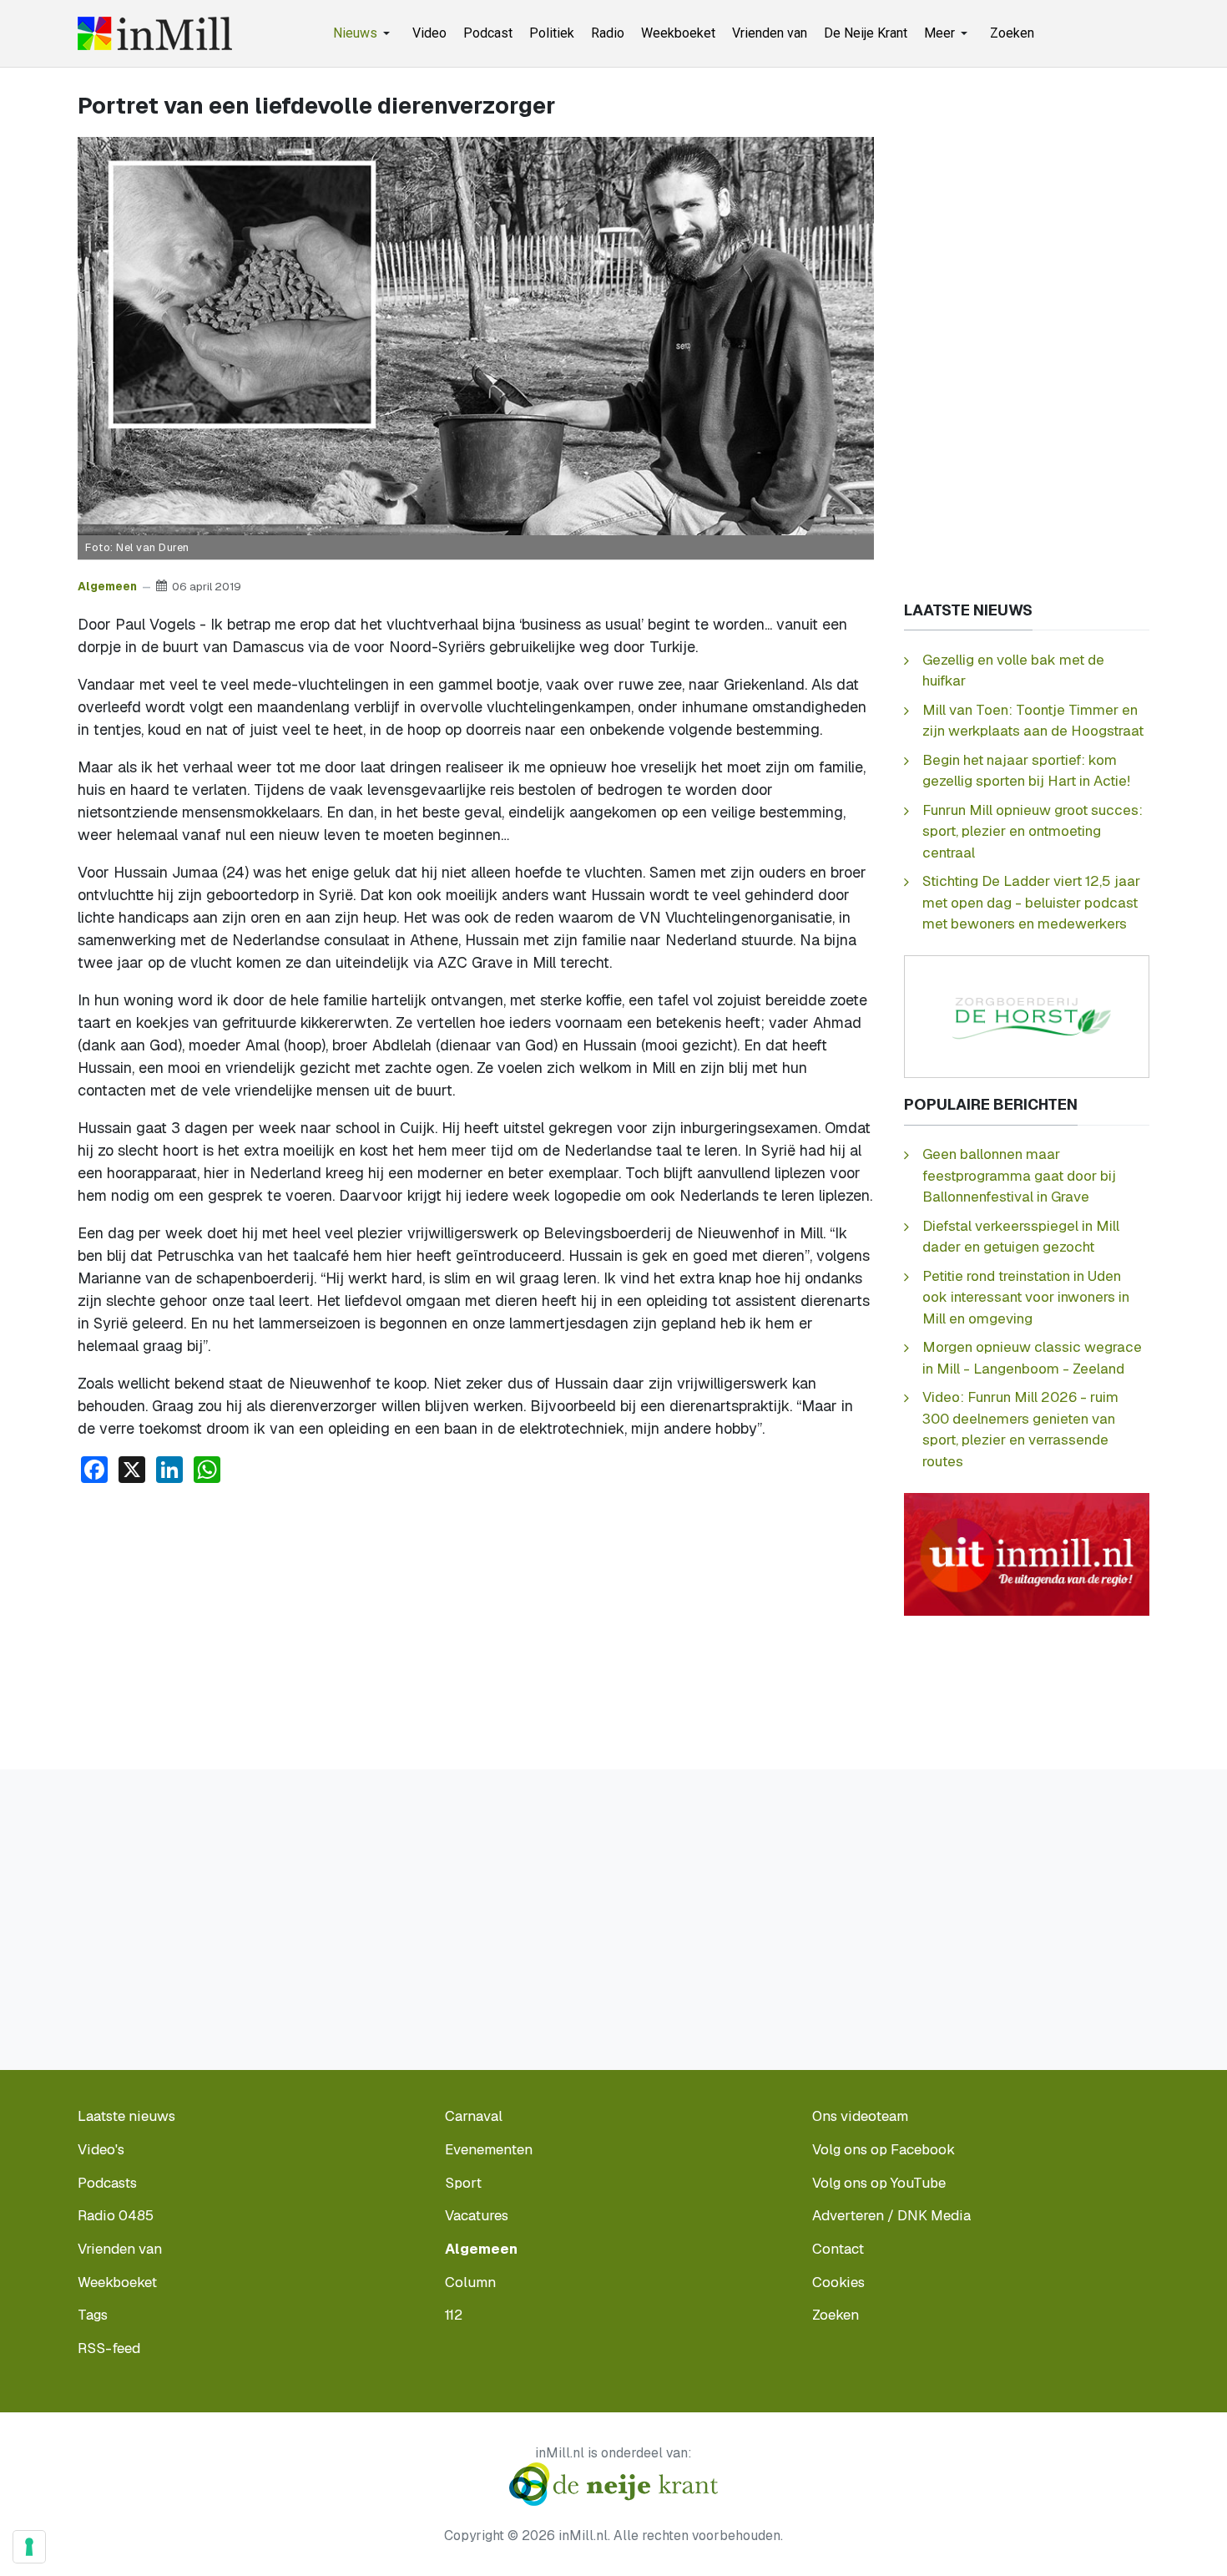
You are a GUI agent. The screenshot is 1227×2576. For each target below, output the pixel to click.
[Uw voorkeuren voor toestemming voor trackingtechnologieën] (29, 2547)
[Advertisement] (476, 1622)
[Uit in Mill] (1027, 1553)
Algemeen (107, 586)
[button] (364, 33)
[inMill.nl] (155, 33)
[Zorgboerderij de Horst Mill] (1027, 1016)
